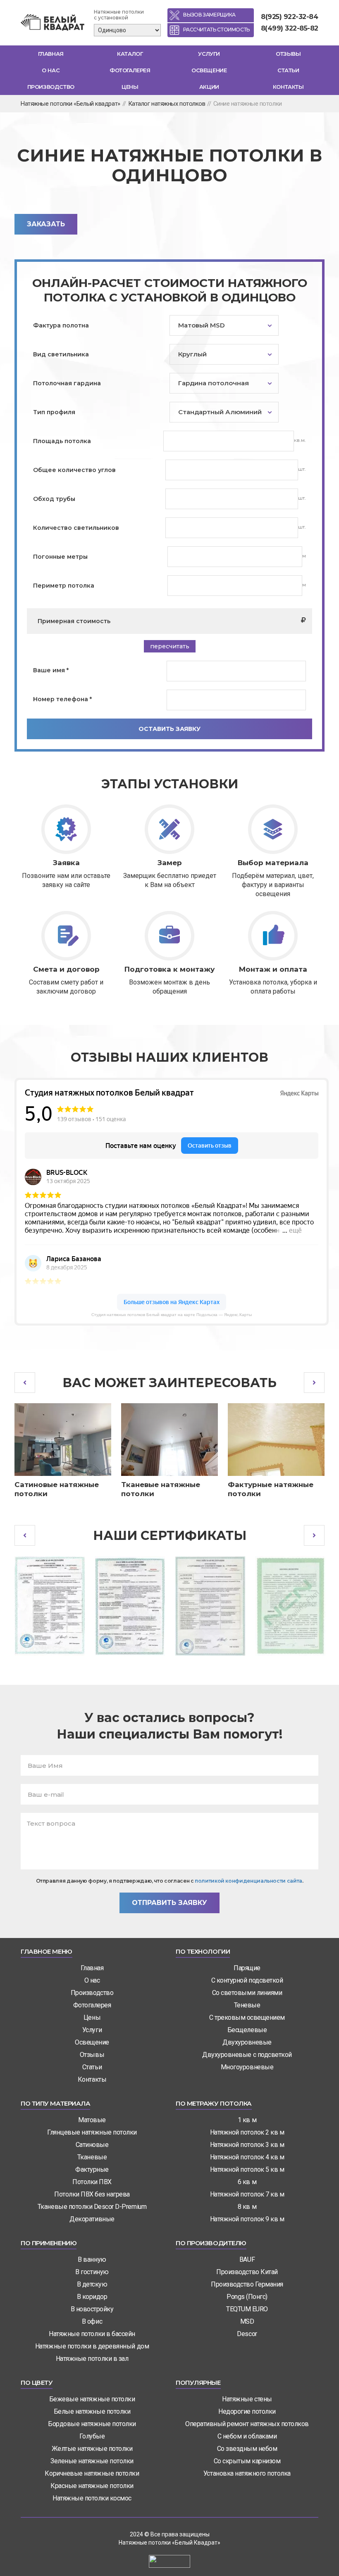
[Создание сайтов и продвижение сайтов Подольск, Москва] (169, 2561)
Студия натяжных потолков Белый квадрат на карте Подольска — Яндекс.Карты (172, 1315)
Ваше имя (51, 670)
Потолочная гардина (67, 383)
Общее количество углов (74, 470)
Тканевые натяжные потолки (161, 1489)
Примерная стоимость (74, 621)
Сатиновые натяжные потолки (57, 1489)
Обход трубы (54, 499)
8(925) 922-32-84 (289, 17)
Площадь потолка (62, 441)
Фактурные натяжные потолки (271, 1489)
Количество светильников (76, 528)
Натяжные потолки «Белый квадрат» (70, 104)
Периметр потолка (64, 586)
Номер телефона (62, 699)
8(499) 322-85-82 (290, 28)
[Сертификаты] (50, 1606)
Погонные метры (60, 557)
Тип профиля (54, 412)
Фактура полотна (61, 325)
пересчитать (170, 646)
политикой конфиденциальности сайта (248, 1881)
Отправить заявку (169, 1903)
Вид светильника (61, 354)
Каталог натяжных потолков (167, 104)
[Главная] (54, 23)
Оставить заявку (169, 729)
